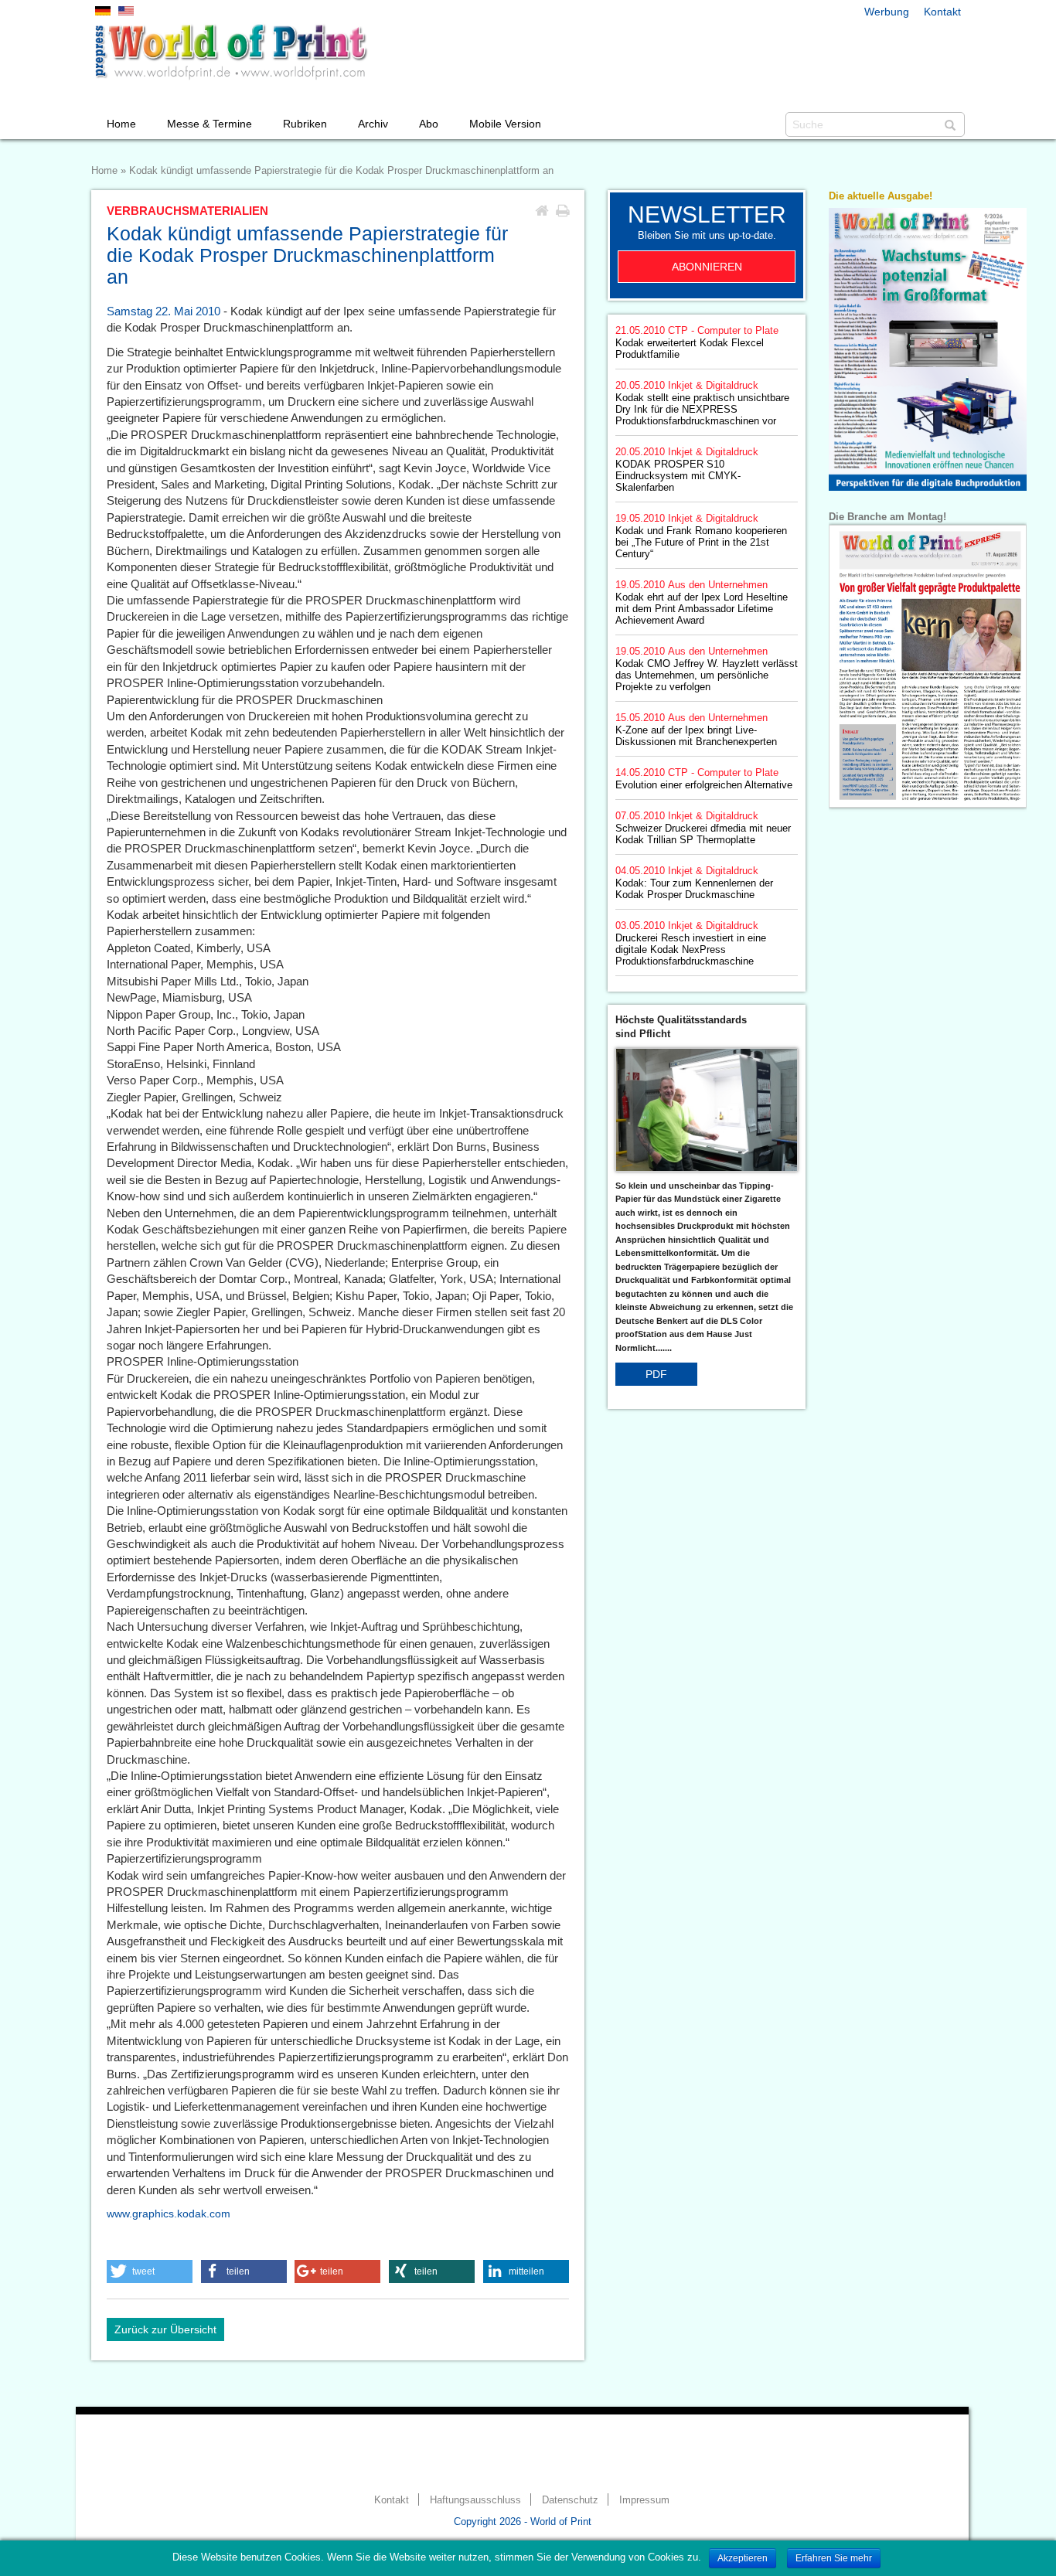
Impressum (644, 2500)
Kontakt (942, 12)
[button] (150, 2271)
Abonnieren (707, 267)
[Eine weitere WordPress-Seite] (230, 52)
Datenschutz (570, 2500)
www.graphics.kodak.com (169, 2214)
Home (121, 124)
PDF (656, 1374)
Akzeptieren (743, 2558)
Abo (429, 124)
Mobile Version (505, 124)
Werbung (887, 12)
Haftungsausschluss (475, 2500)
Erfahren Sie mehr (834, 2558)
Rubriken (305, 124)
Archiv (373, 124)
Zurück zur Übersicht (165, 2329)
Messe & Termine (209, 124)
